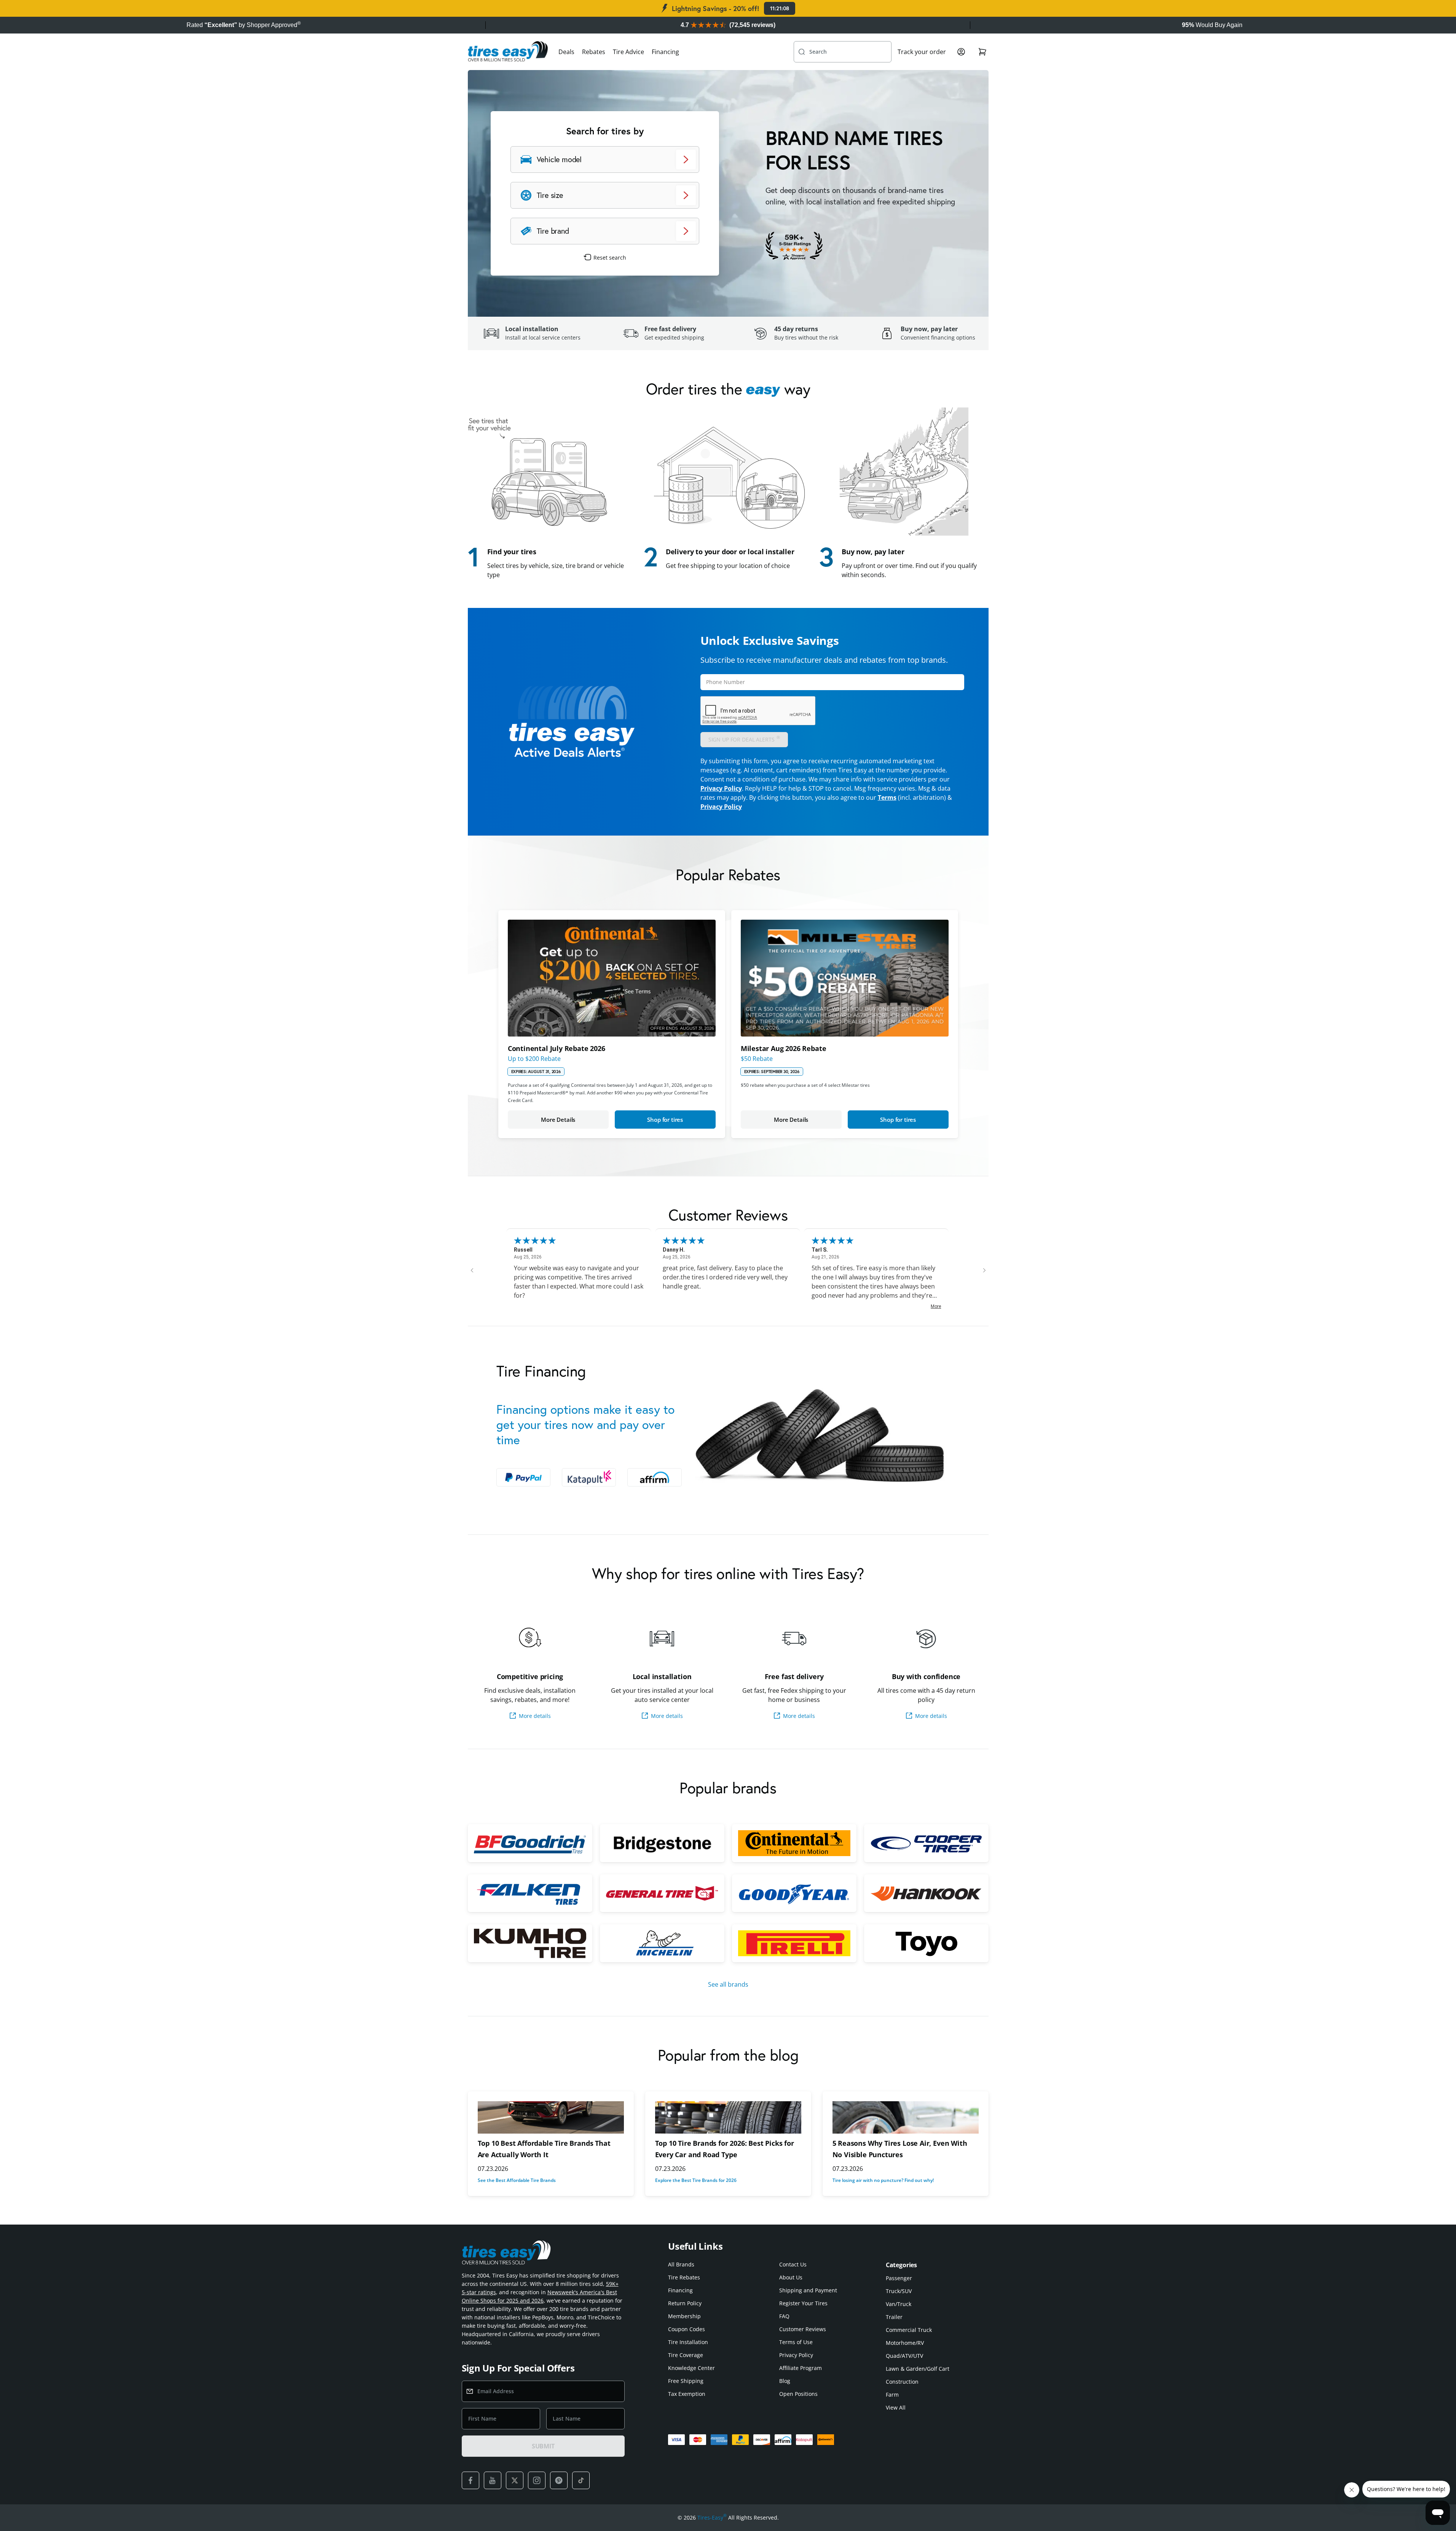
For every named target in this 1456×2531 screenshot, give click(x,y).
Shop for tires (665, 1120)
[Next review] (984, 1270)
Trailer (894, 2317)
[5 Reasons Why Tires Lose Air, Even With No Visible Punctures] (906, 2117)
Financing (665, 52)
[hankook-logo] (926, 1893)
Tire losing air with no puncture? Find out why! (883, 2180)
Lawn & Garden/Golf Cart (918, 2369)
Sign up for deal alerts (744, 739)
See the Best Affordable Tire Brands (517, 2180)
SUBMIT (543, 2446)
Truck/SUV (899, 2291)
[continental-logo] (794, 1843)
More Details (558, 1120)
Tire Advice (628, 52)
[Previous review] (472, 1270)
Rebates (594, 52)
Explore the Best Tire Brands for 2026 (696, 2180)
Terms (887, 797)
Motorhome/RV (905, 2343)
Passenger (899, 2278)
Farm (892, 2395)
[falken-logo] (530, 1893)
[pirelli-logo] (794, 1943)
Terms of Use (796, 2342)
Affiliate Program (801, 2368)
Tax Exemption (687, 2394)
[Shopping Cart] (982, 52)
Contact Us (793, 2264)
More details (535, 1716)
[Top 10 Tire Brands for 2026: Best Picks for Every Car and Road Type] (728, 2117)
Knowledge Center (691, 2368)
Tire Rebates (684, 2277)
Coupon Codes (687, 2329)
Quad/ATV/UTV (904, 2356)
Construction (902, 2382)
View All (896, 2407)
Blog (785, 2381)
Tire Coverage (686, 2355)
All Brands (681, 2264)
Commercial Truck (909, 2330)
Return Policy (685, 2303)
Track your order (922, 52)
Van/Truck (899, 2304)
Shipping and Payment (808, 2290)
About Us (791, 2277)
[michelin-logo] (662, 1943)
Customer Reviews (803, 2329)
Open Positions (798, 2394)
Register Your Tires (803, 2303)
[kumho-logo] (530, 1943)
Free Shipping (686, 2381)
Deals (566, 52)
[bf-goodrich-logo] (530, 1843)
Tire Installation (688, 2342)
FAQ (784, 2316)
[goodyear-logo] (794, 1893)
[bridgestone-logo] (662, 1843)
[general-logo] (662, 1893)
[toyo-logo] (926, 1943)
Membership (684, 2316)
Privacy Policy (721, 788)
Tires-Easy (712, 2517)
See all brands (728, 1984)
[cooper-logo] (926, 1843)
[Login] (961, 52)
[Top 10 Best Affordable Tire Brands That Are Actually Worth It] (551, 2117)
